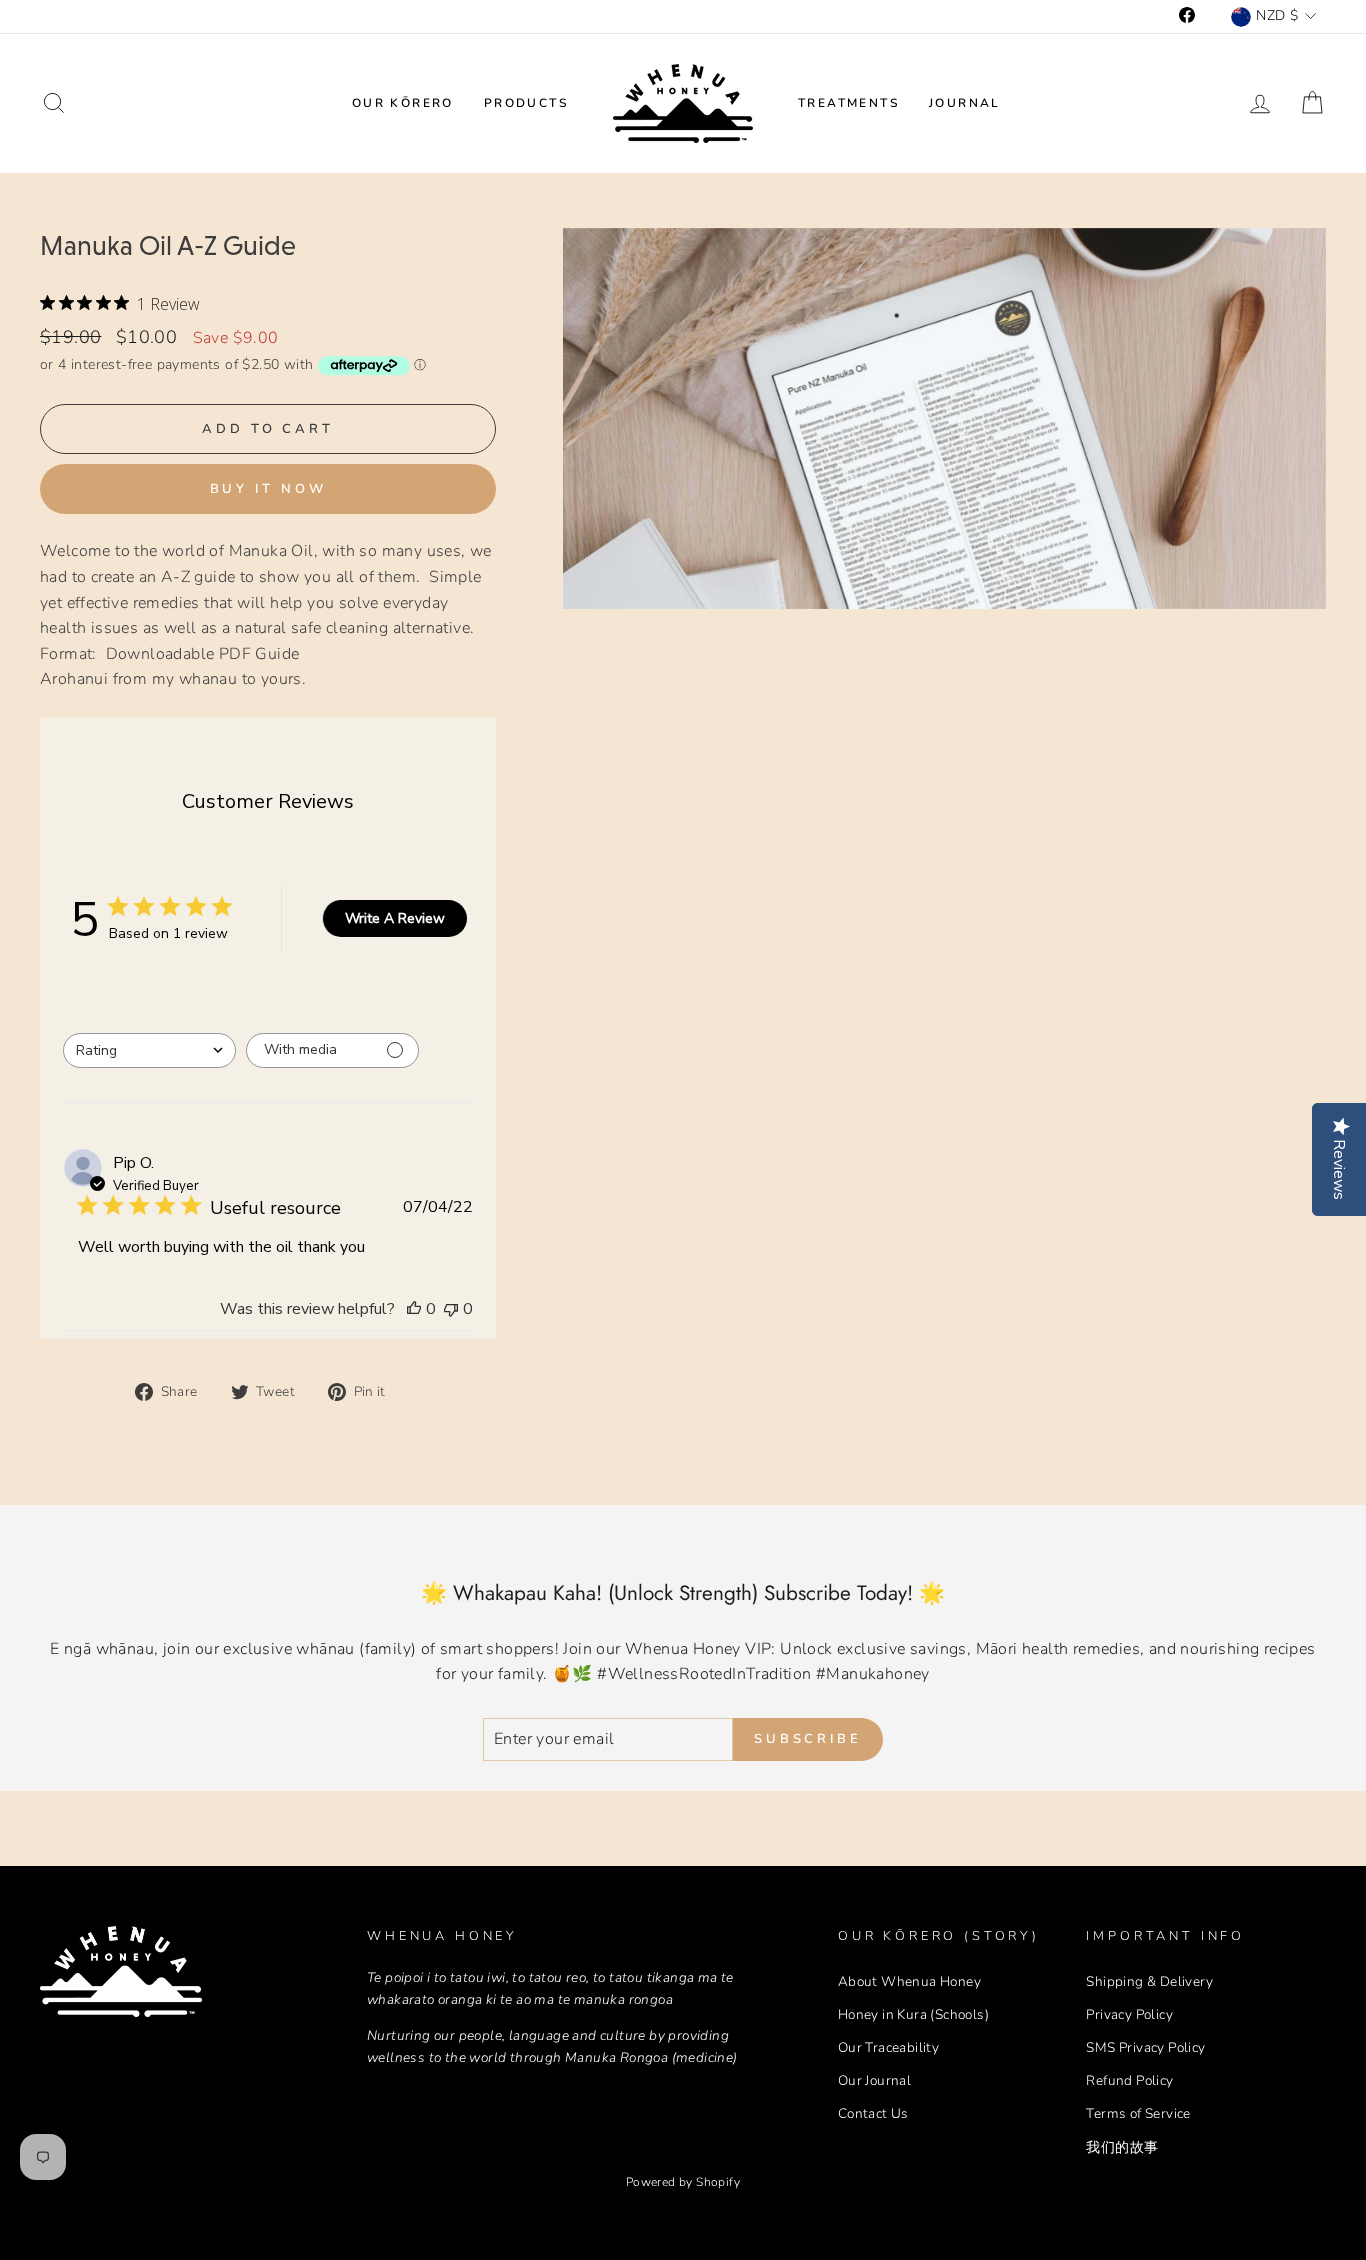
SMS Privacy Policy (1145, 2047)
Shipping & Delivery (1149, 1981)
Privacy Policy (1129, 2014)
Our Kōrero (403, 103)
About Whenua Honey (909, 1981)
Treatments (848, 103)
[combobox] (149, 1050)
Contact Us (873, 2113)
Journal (965, 103)
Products (526, 103)
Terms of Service (1138, 2113)
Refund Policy (1129, 2080)
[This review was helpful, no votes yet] (414, 1309)
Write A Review (395, 918)
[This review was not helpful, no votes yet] (451, 1309)
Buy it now (268, 489)
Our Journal (874, 2080)
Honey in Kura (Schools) (913, 2014)
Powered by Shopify (683, 2182)
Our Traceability (888, 2047)
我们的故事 (1122, 2147)
